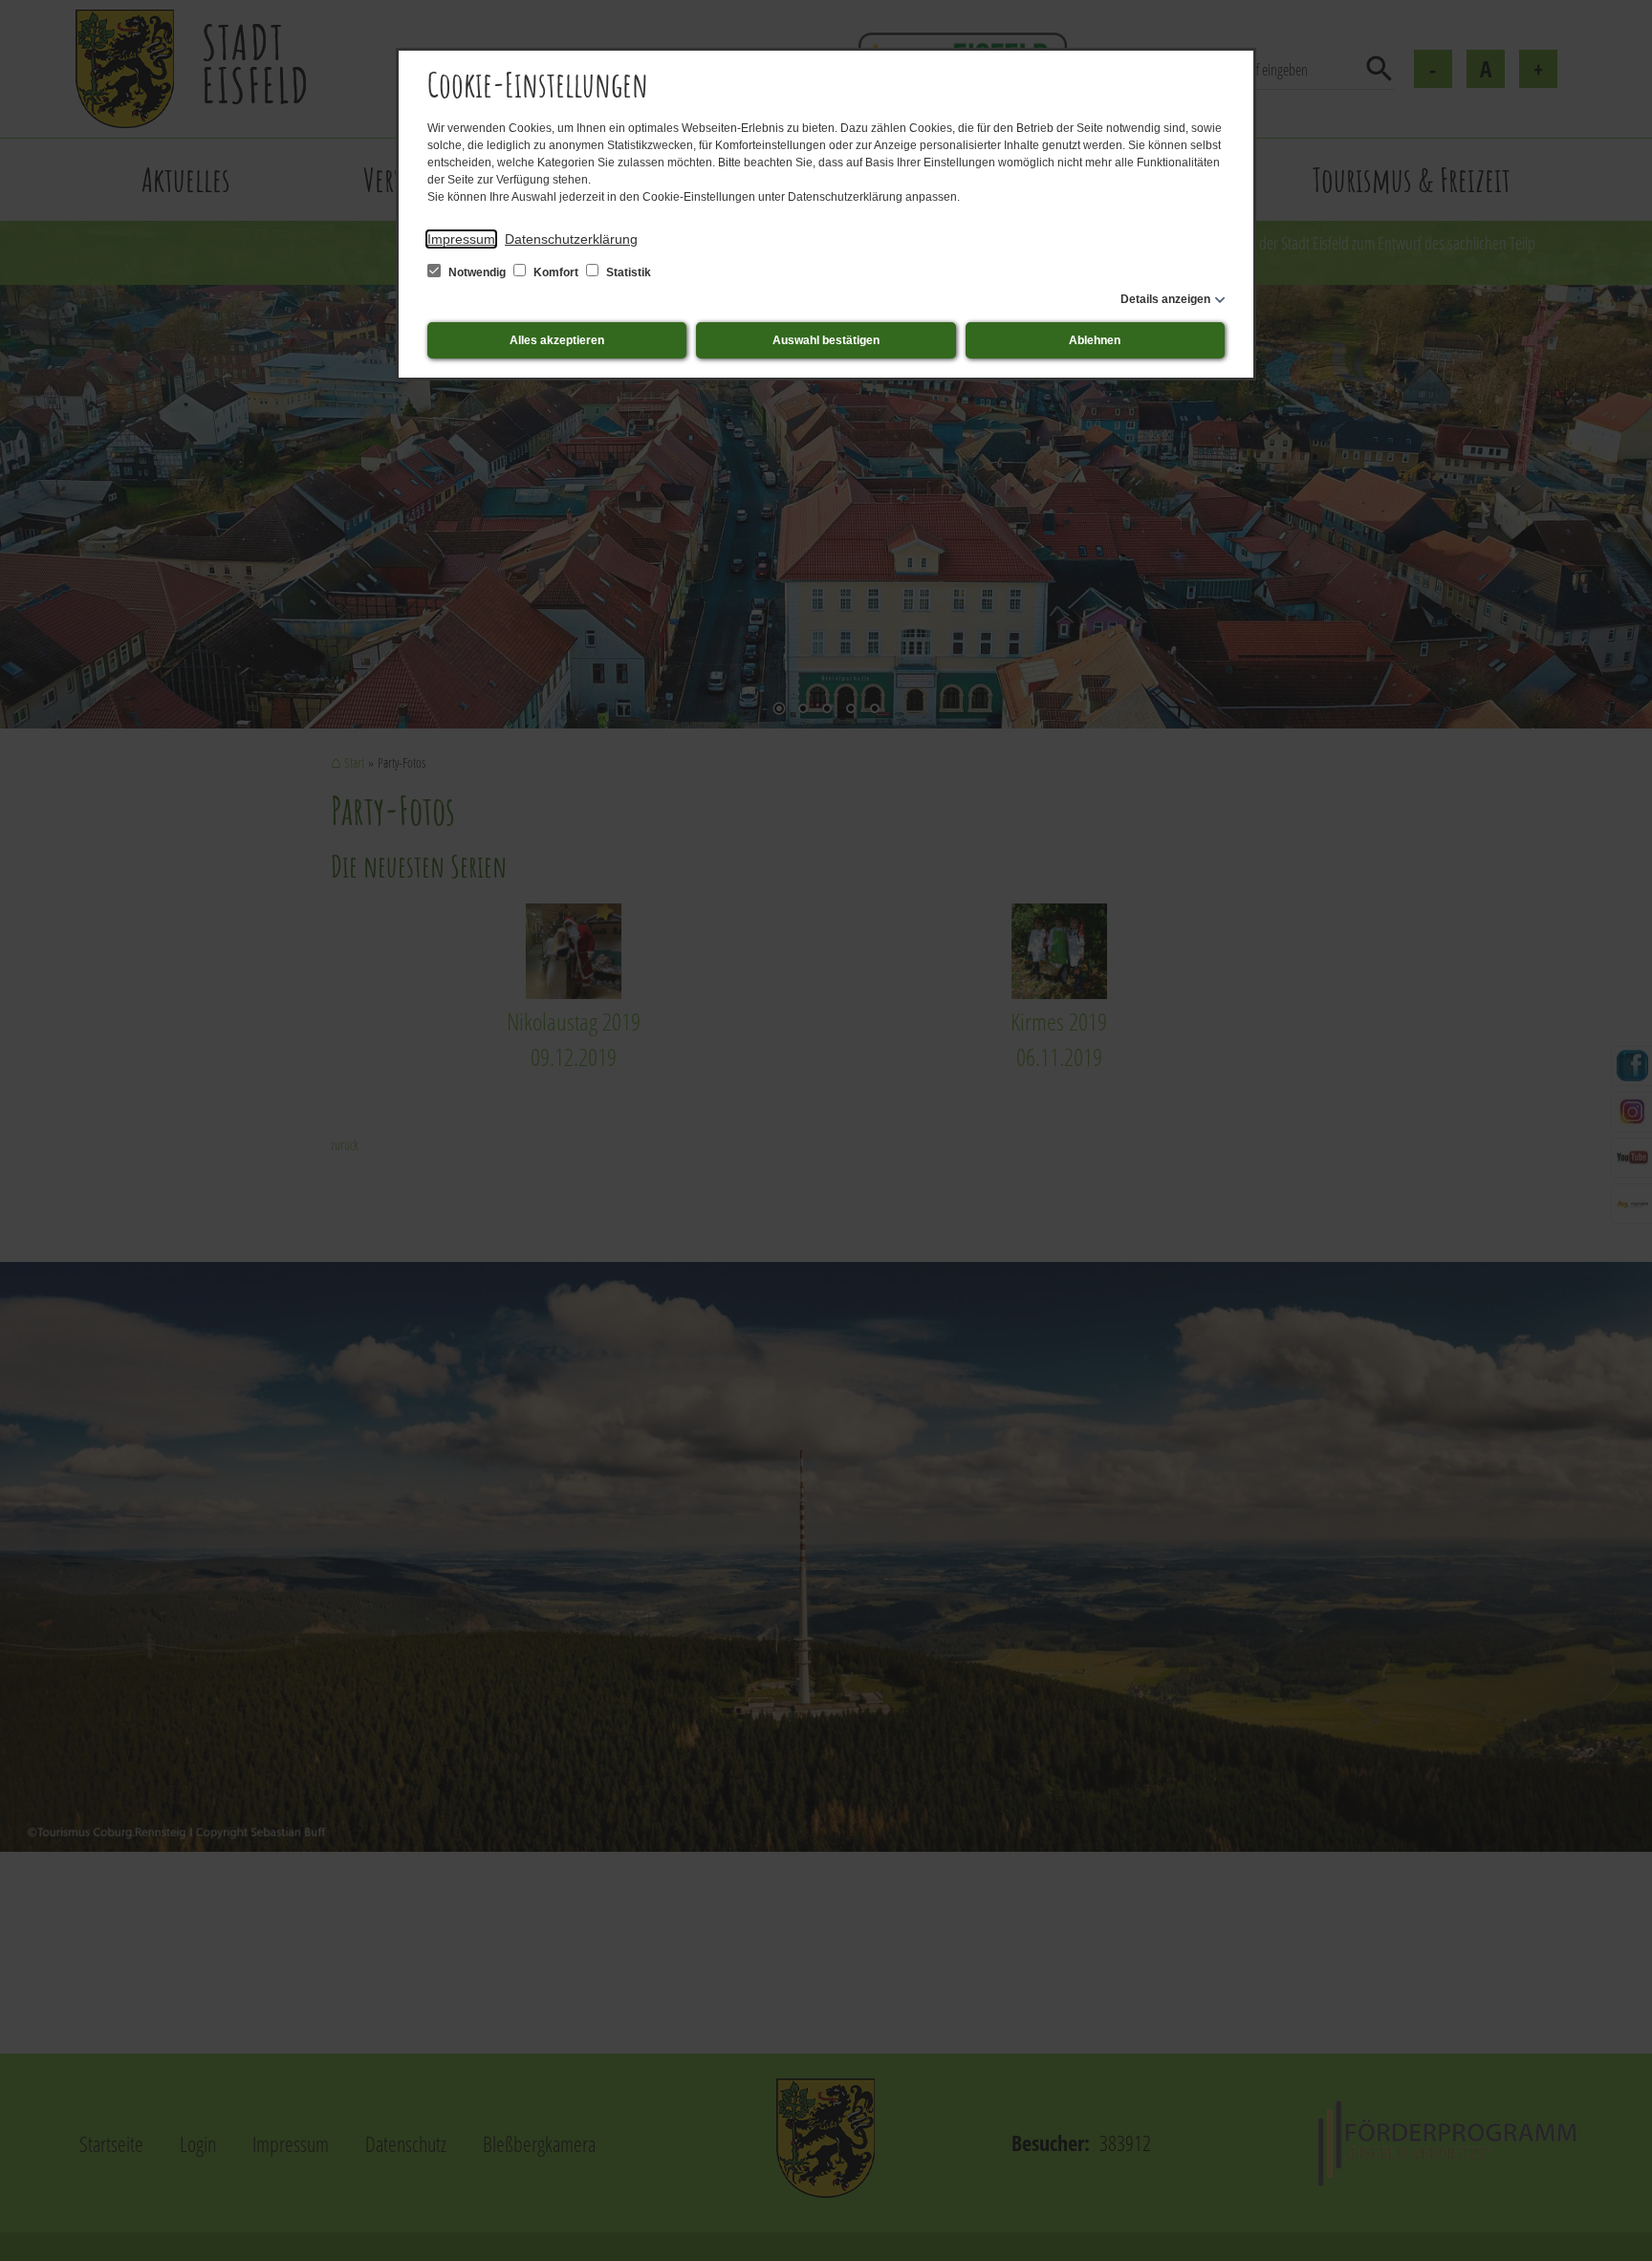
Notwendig (477, 272)
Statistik (627, 272)
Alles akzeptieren (557, 340)
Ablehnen (1095, 340)
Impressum (461, 239)
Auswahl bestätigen (826, 340)
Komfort (556, 272)
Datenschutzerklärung (571, 239)
